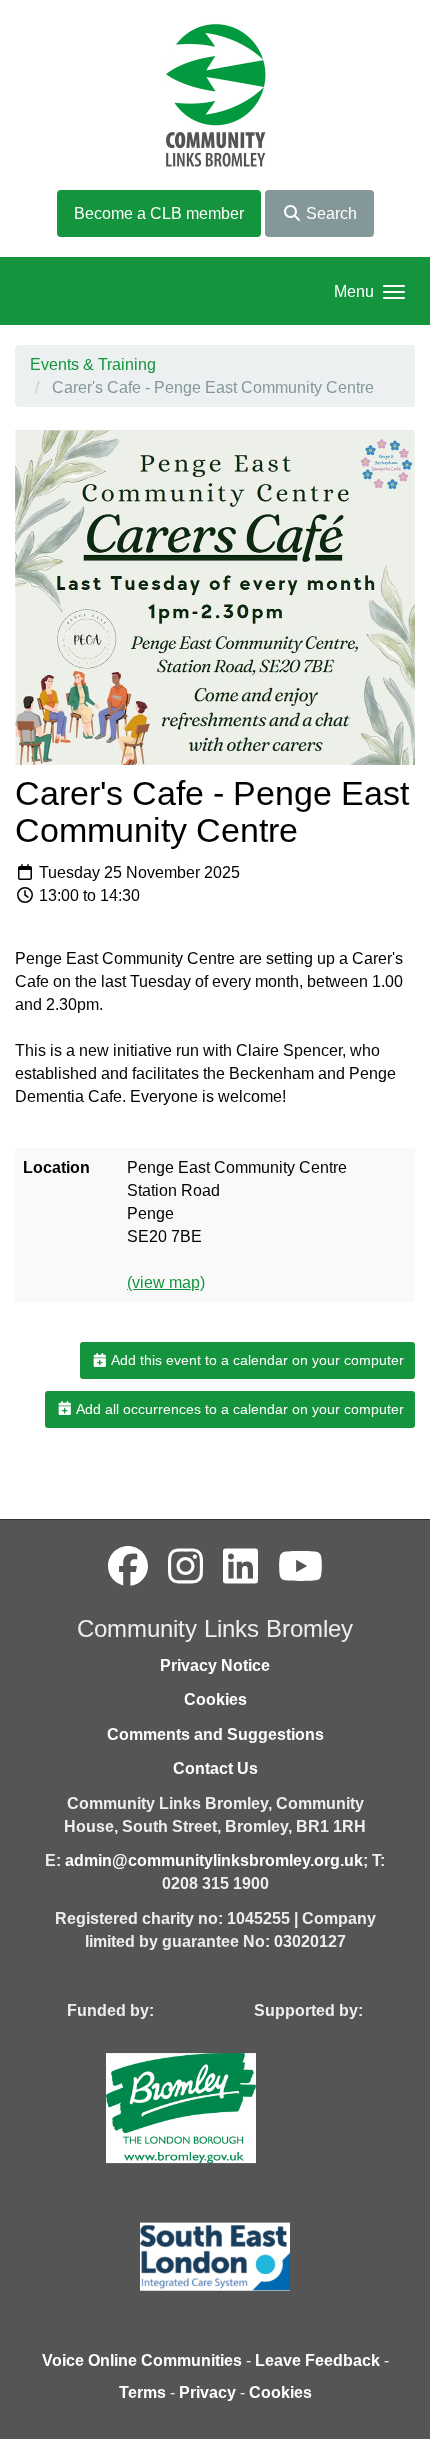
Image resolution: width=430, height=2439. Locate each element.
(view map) (166, 1282)
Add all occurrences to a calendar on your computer (238, 1409)
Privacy (207, 2392)
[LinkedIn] (240, 1567)
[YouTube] (300, 1567)
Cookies (215, 1699)
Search (329, 213)
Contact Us (215, 1768)
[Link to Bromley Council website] (211, 2107)
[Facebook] (128, 1567)
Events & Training (93, 364)
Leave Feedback (317, 2360)
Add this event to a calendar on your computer (256, 1360)
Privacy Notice (215, 1665)
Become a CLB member (159, 213)
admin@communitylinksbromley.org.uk (214, 1860)
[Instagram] (185, 1567)
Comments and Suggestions (215, 1734)
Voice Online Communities (142, 2360)
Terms (142, 2392)
